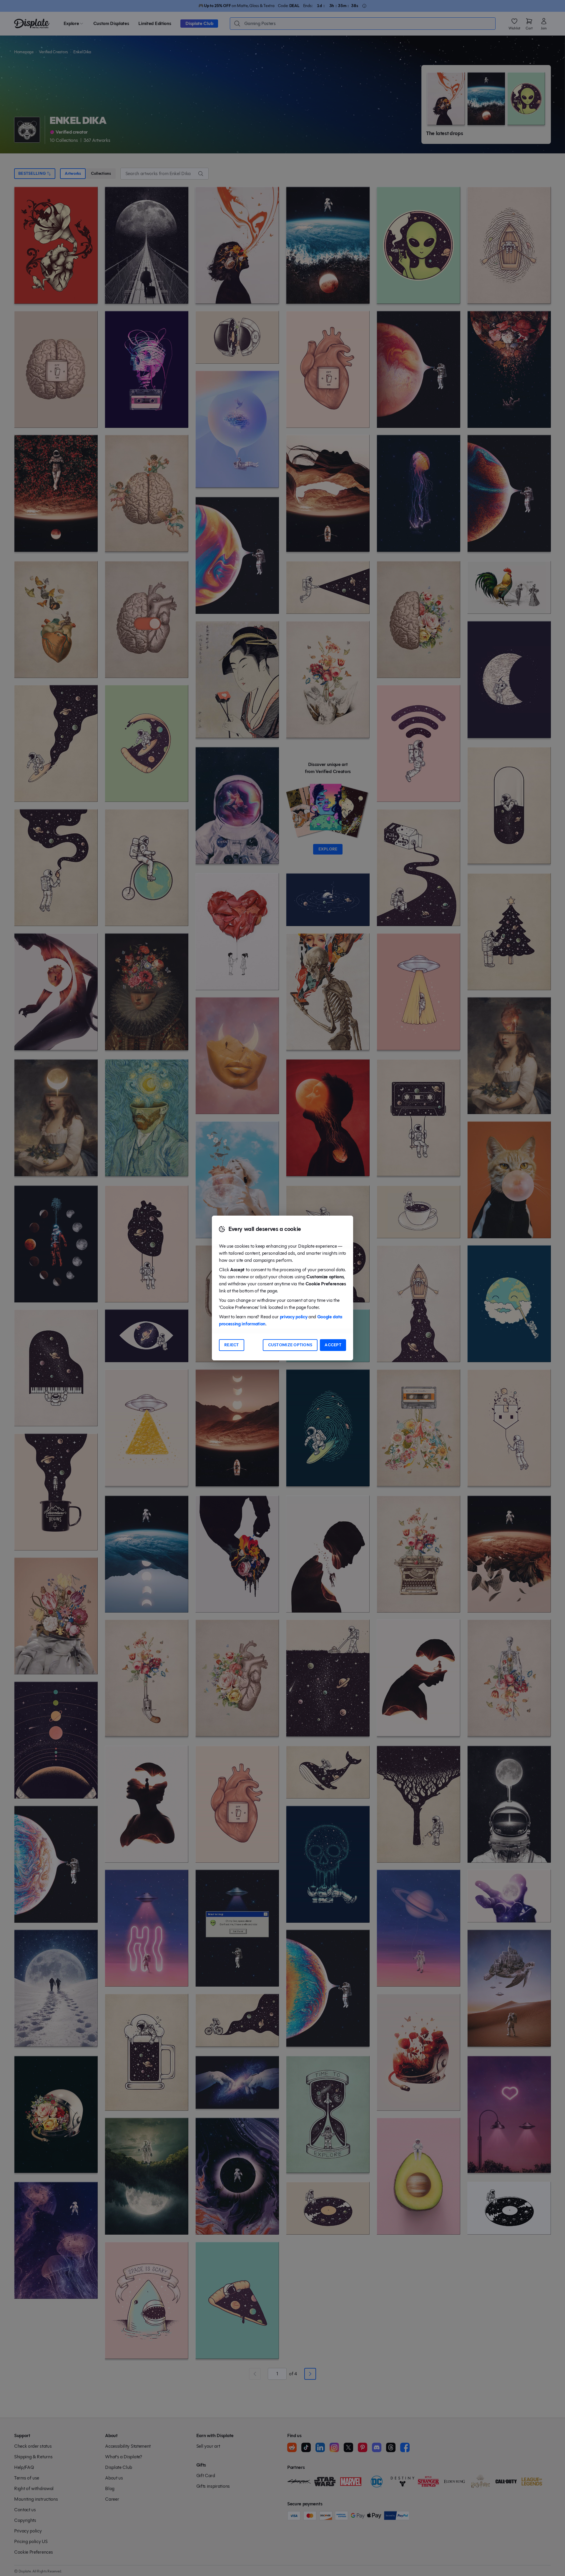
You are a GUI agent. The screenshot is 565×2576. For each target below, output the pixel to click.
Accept (333, 1345)
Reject (232, 1345)
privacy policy (294, 1317)
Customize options (290, 1345)
